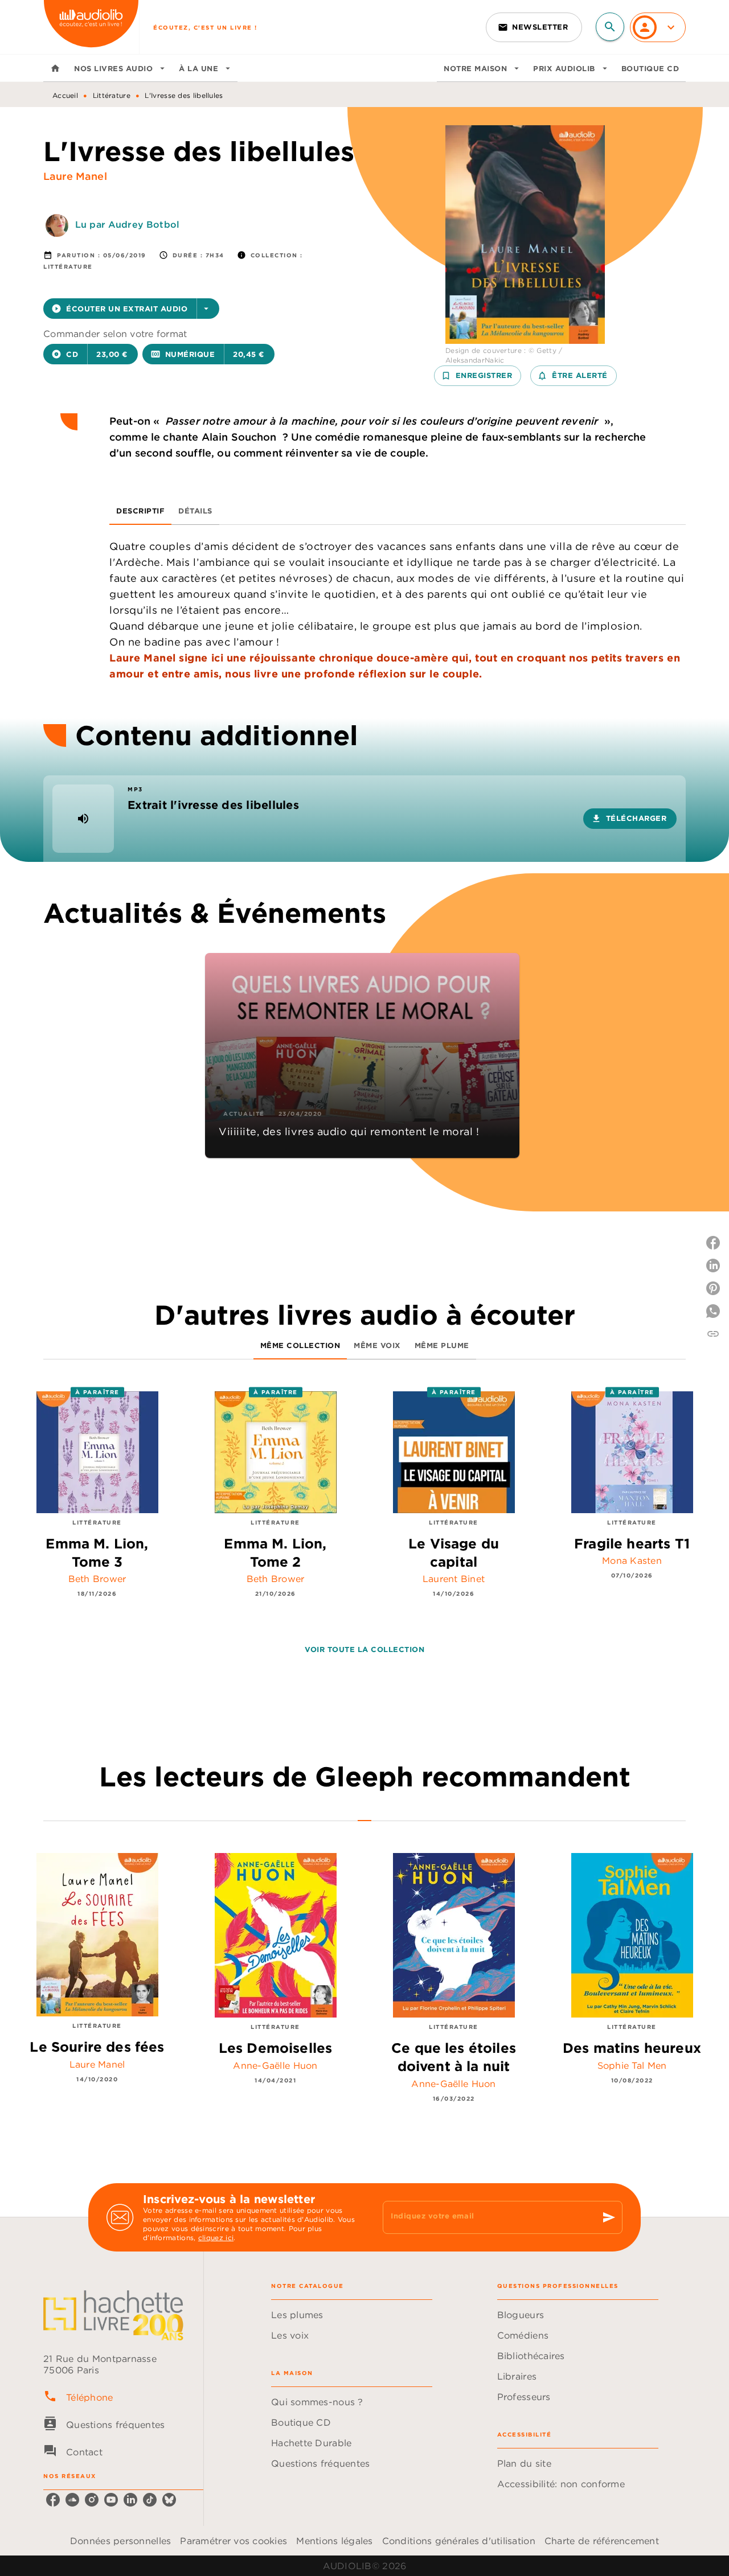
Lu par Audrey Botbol (127, 224)
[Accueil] (91, 27)
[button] (534, 27)
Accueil (65, 95)
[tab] (55, 68)
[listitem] (53, 2500)
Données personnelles (120, 2541)
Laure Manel (75, 176)
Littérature (112, 95)
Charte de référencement (602, 2541)
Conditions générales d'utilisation (459, 2541)
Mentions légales (334, 2541)
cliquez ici (216, 2238)
